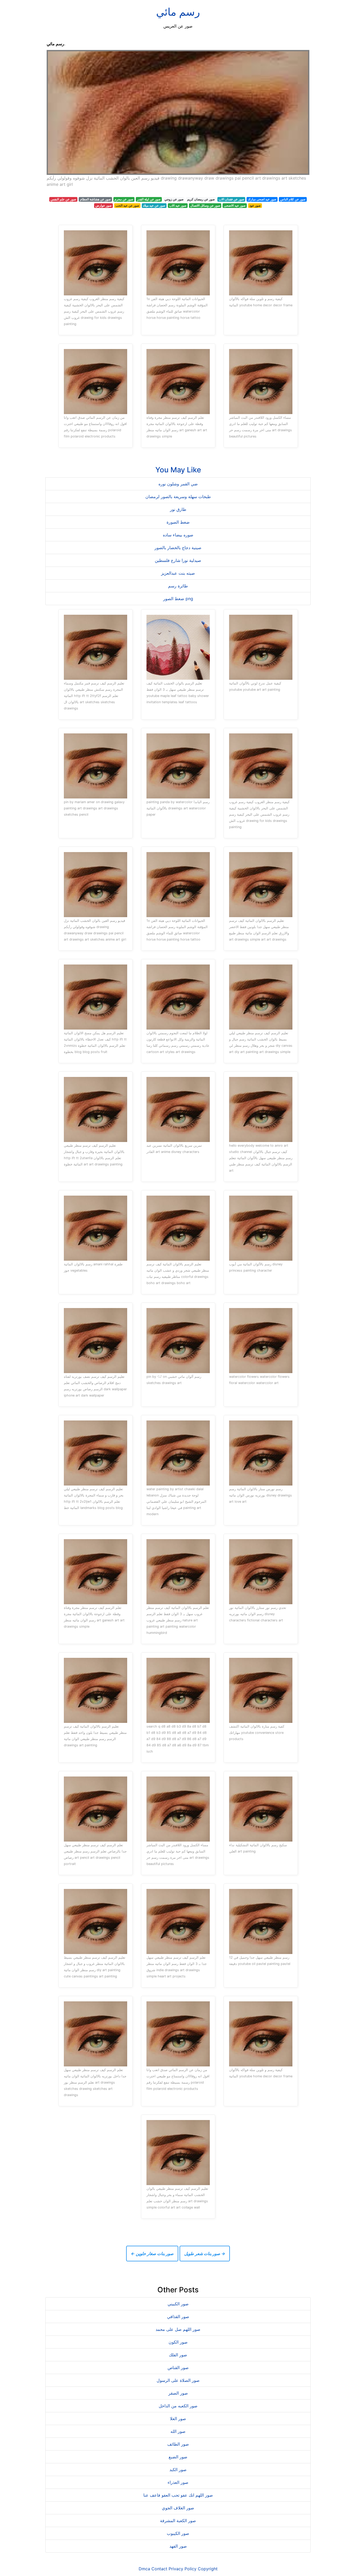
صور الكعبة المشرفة (178, 2521)
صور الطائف (178, 2444)
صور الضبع (178, 2457)
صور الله (178, 2431)
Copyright (208, 2569)
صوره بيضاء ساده (178, 535)
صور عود (255, 205)
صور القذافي (178, 2317)
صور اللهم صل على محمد (178, 2329)
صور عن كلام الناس (293, 199)
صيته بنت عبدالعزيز (178, 573)
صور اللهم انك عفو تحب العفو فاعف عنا (178, 2495)
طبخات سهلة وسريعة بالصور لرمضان (178, 497)
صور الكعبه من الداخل (178, 2406)
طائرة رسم (178, 586)
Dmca (144, 2569)
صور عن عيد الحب (127, 205)
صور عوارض (103, 205)
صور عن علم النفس (63, 199)
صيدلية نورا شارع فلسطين (178, 560)
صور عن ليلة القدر (149, 199)
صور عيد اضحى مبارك (262, 199)
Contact (159, 2569)
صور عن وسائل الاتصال (205, 205)
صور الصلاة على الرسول (178, 2380)
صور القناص (178, 2368)
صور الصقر (178, 2393)
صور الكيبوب (178, 2533)
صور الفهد (178, 2546)
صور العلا (178, 2419)
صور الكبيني (178, 2304)
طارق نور (178, 509)
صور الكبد (178, 2470)
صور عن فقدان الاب (231, 199)
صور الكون (178, 2342)
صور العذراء (178, 2482)
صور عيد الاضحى (235, 205)
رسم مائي (178, 12)
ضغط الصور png (178, 599)
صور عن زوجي (174, 199)
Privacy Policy (183, 2569)
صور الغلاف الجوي (178, 2508)
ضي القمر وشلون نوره (178, 484)
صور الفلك (178, 2355)
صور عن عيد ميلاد (154, 205)
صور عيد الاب (178, 205)
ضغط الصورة (178, 522)
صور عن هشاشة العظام (95, 199)
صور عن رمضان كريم (201, 199)
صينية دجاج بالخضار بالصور (178, 548)
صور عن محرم (124, 199)
